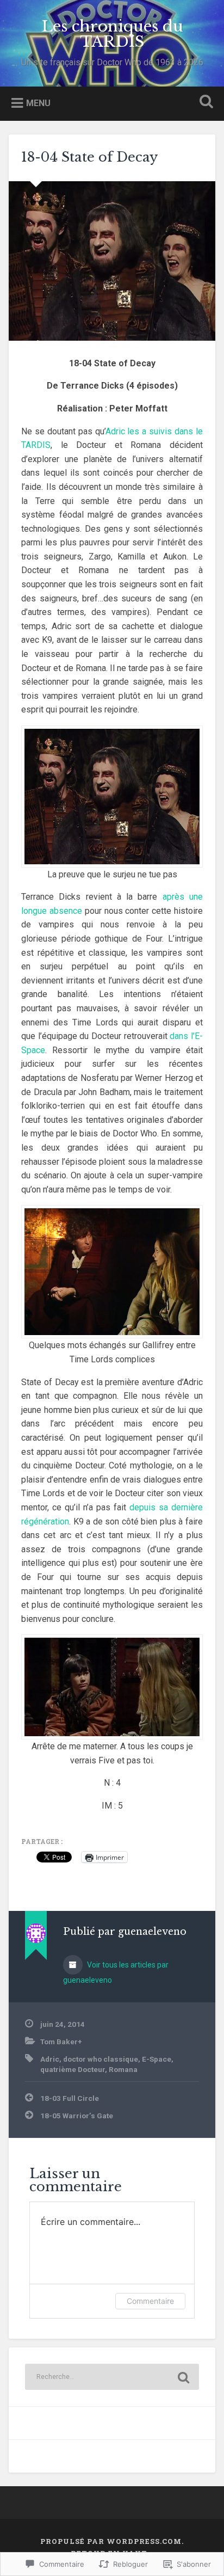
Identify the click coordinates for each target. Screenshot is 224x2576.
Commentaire (150, 2301)
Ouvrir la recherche (204, 103)
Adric (50, 2059)
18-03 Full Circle (70, 2098)
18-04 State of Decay (89, 157)
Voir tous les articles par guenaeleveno (116, 1972)
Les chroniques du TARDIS (112, 34)
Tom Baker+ (61, 2042)
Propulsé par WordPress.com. (112, 2541)
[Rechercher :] (112, 2377)
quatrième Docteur (73, 2069)
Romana (123, 2069)
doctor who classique (101, 2059)
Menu (38, 103)
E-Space (157, 2059)
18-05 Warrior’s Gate (77, 2116)
